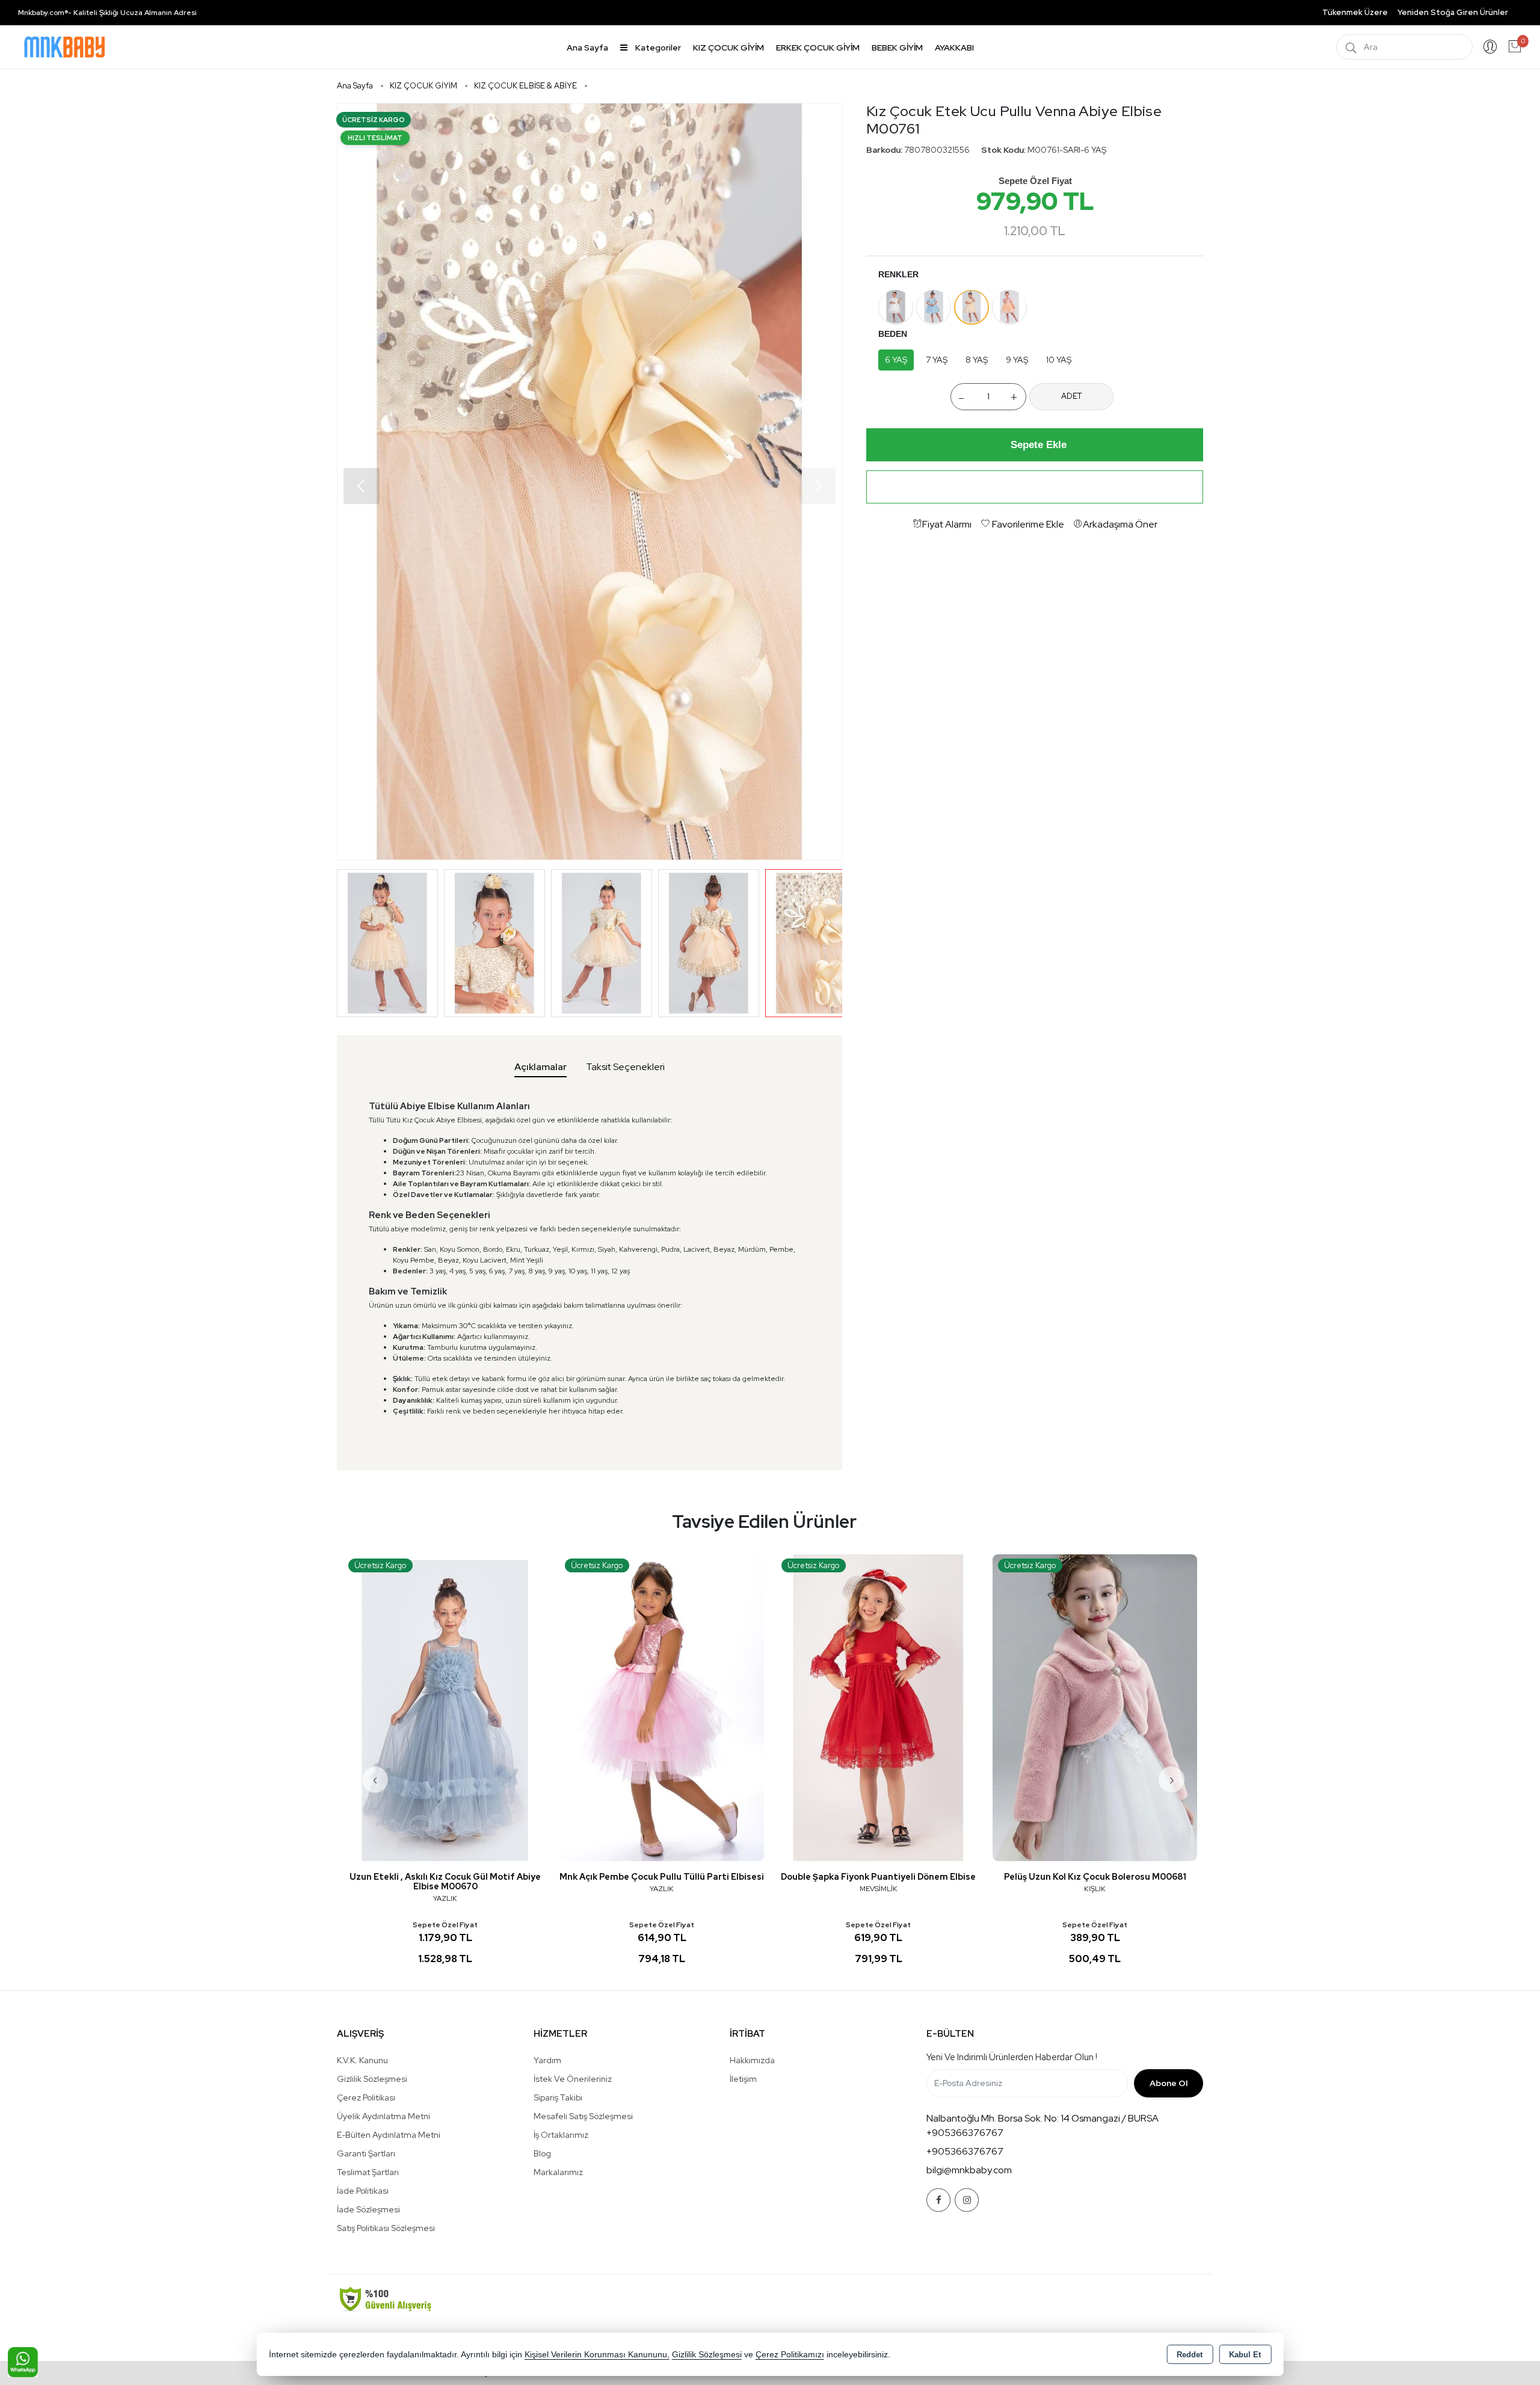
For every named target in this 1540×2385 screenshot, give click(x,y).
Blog (542, 2153)
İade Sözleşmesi (368, 2209)
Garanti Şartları (366, 2153)
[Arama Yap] (1351, 47)
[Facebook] (938, 2200)
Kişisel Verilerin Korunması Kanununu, (597, 2355)
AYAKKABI (954, 48)
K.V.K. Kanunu (362, 2060)
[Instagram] (967, 2200)
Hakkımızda (752, 2060)
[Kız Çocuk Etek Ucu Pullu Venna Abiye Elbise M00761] (590, 482)
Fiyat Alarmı (947, 524)
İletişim (743, 2079)
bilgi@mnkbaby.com (969, 2170)
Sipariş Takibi (558, 2097)
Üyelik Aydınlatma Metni (383, 2116)
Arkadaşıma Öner (1120, 524)
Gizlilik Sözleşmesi (372, 2079)
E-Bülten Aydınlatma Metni (389, 2135)
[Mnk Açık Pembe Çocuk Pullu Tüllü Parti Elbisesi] (662, 1707)
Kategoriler (657, 48)
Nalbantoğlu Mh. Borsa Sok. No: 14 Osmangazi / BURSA (1043, 2118)
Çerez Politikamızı (790, 2355)
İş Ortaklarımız (561, 2135)
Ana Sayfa (587, 48)
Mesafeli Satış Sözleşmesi (583, 2116)
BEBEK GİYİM (897, 48)
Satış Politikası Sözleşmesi (386, 2228)
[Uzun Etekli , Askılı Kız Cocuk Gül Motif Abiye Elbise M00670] (445, 1707)
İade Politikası (363, 2191)
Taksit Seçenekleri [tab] (625, 1067)
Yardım (547, 2060)
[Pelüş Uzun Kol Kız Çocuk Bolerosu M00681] (1095, 1707)
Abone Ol (1169, 2083)
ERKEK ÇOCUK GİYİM (818, 48)
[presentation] (375, 1780)
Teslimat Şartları (368, 2172)
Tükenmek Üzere (1355, 12)
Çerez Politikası (366, 2097)
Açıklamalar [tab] (541, 1067)
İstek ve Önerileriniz (573, 2079)
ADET (1071, 396)
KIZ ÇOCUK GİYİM (728, 48)
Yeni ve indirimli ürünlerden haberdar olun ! (1012, 2057)
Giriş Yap (1490, 47)
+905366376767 (965, 2133)
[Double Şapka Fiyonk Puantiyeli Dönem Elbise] (878, 1707)
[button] (818, 486)
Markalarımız (558, 2172)
